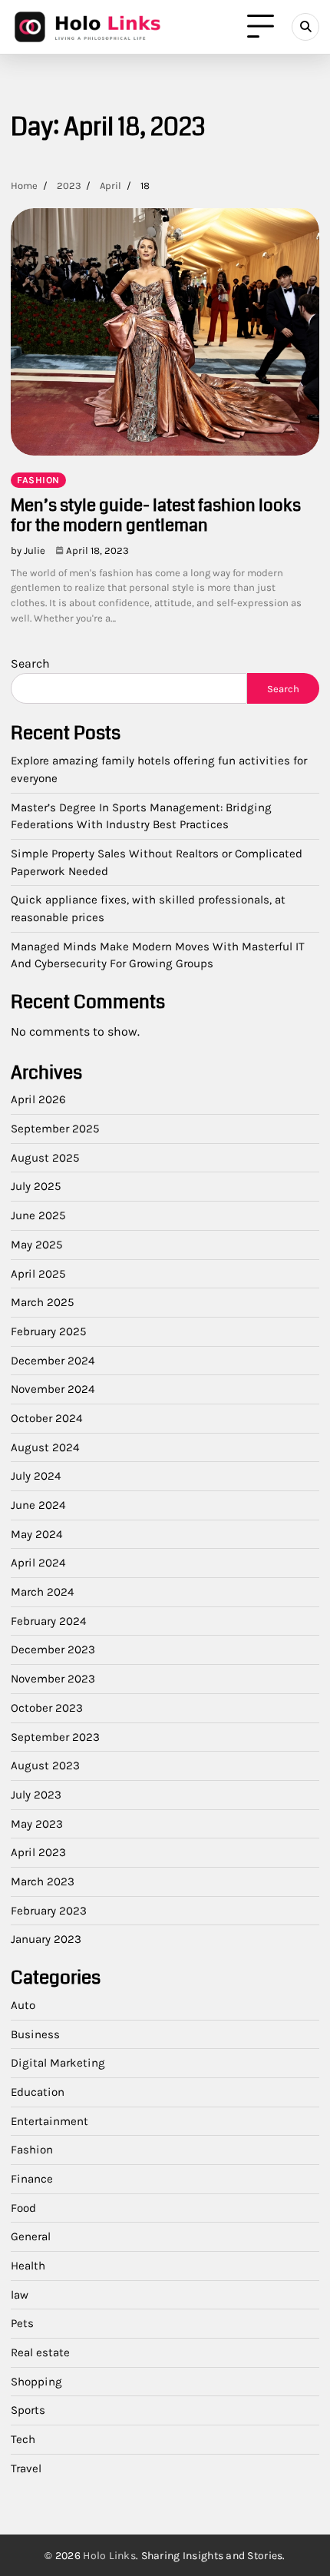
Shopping (36, 2382)
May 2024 (36, 1534)
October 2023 (47, 1708)
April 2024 (38, 1563)
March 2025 (43, 1302)
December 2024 (53, 1361)
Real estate (40, 2352)
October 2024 (46, 1418)
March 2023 (43, 1881)
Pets (22, 2323)
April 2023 (38, 1852)
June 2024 (38, 1505)
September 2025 (55, 1129)
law (20, 2295)
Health (28, 2266)
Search (30, 663)
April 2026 (38, 1099)
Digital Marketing (58, 2063)
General (31, 2236)
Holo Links (109, 2556)
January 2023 (46, 1939)
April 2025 (38, 1274)
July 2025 (36, 1186)
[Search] (305, 27)
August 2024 (45, 1447)
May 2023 (37, 1824)
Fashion (38, 480)
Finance (32, 2179)
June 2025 (38, 1215)
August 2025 (45, 1158)
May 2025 (37, 1245)
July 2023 (36, 1795)
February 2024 (48, 1621)
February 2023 (49, 1911)
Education (38, 2092)
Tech (23, 2439)
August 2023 (45, 1765)
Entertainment (49, 2121)
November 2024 (53, 1389)
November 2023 (53, 1679)
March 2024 (42, 1592)
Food (23, 2208)
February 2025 (49, 1331)
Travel (26, 2468)
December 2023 (53, 1649)
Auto (23, 2005)
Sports (28, 2410)
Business (35, 2034)
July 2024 (36, 1476)
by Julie (28, 550)
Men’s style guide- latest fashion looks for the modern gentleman (156, 515)
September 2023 (55, 1737)
